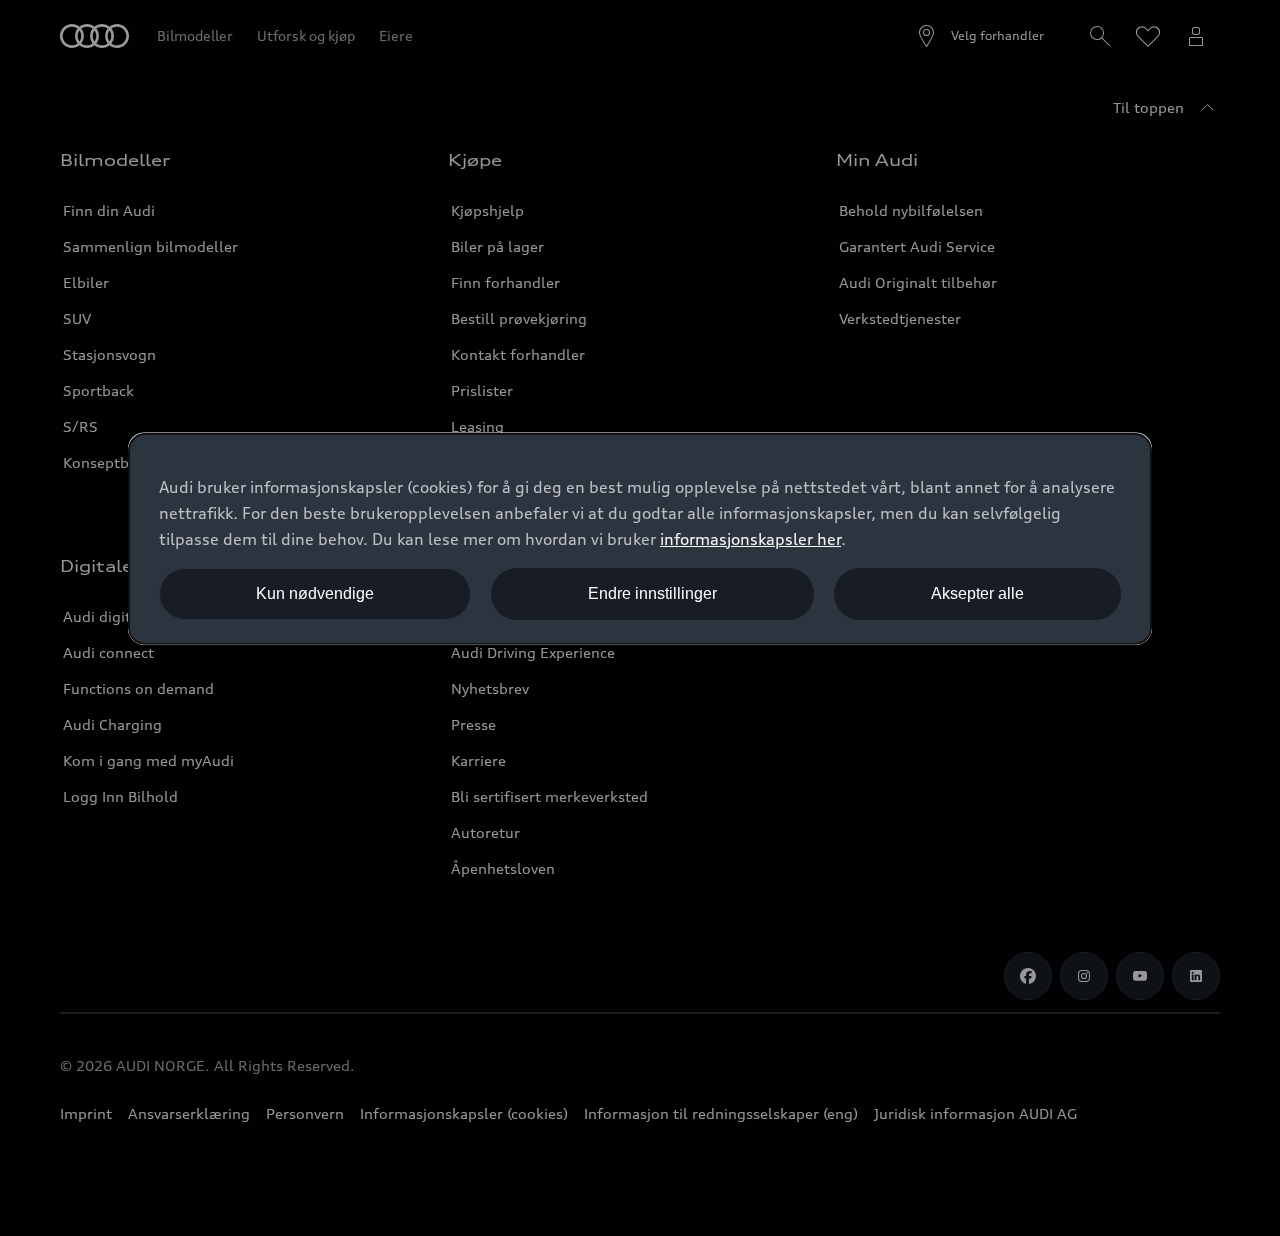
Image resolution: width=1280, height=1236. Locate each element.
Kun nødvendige (315, 593)
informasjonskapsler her (750, 539)
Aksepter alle (977, 593)
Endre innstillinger (652, 593)
